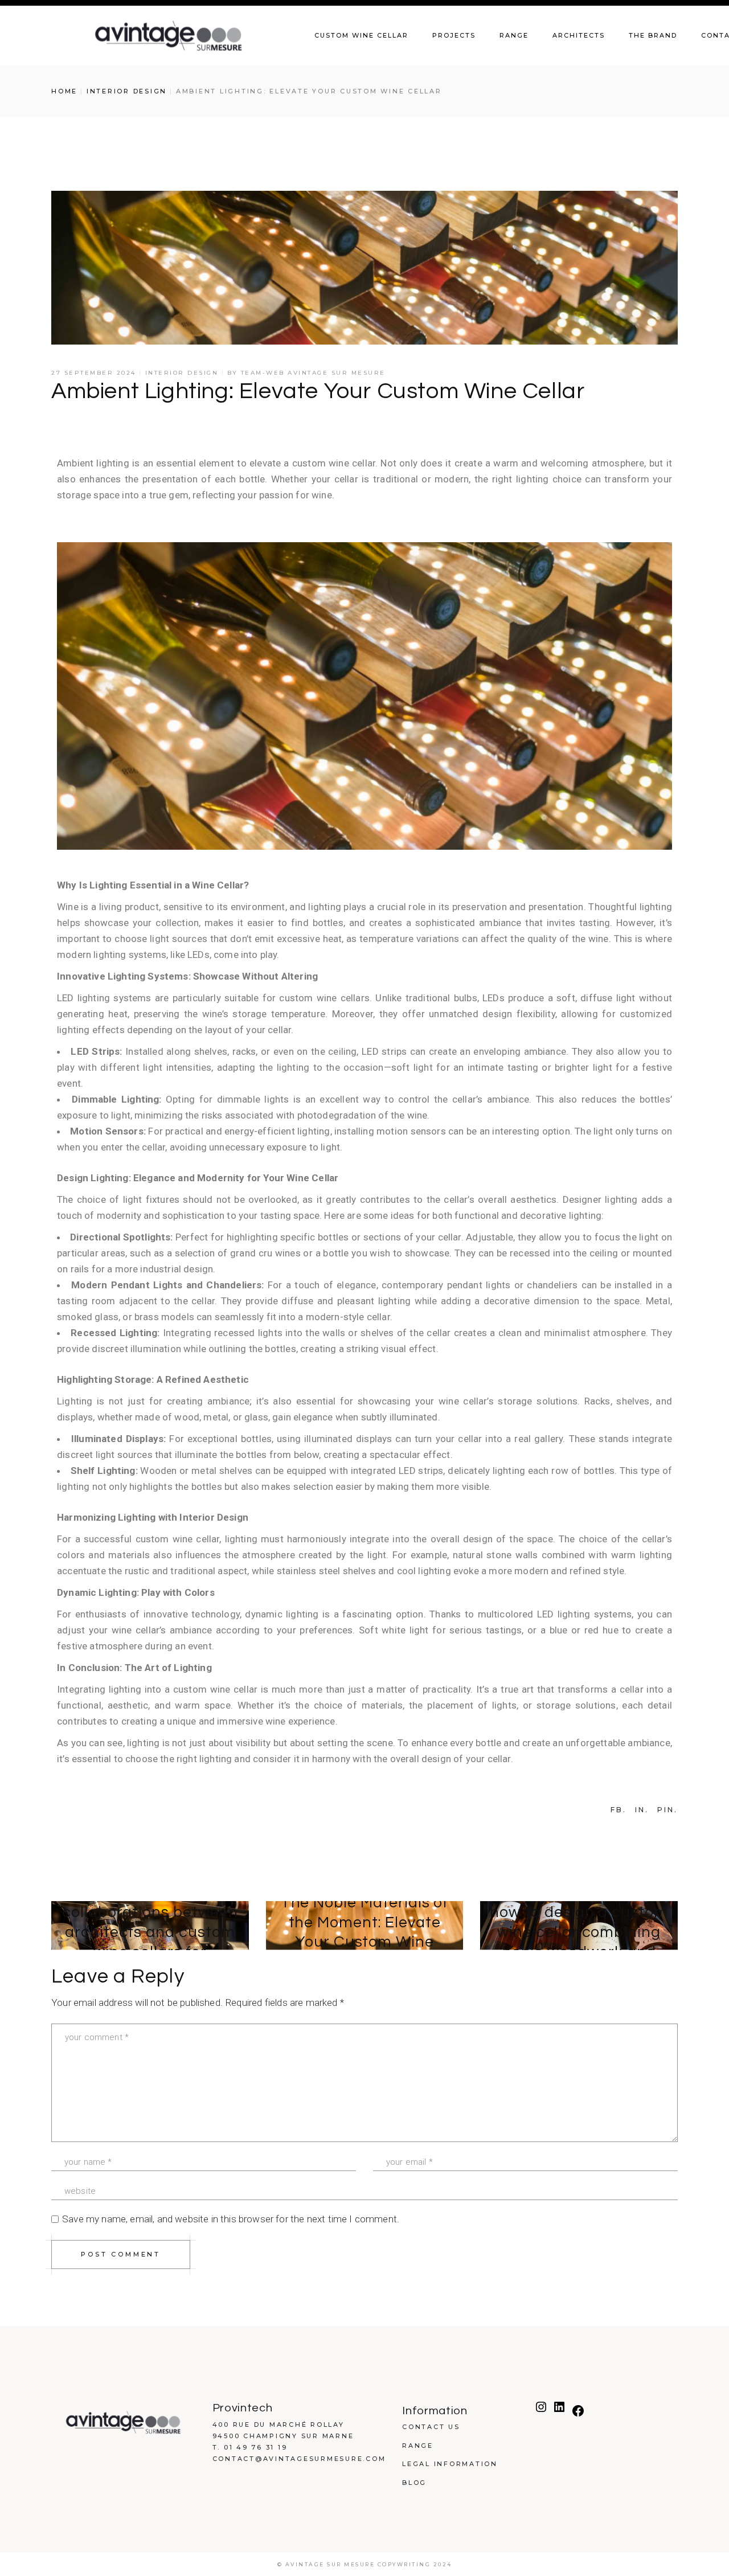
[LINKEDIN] (559, 2411)
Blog (414, 2483)
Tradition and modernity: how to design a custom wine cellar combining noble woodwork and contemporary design (579, 1932)
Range (418, 2446)
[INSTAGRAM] (541, 2411)
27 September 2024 (94, 373)
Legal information (450, 2464)
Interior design (127, 91)
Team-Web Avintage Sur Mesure (313, 373)
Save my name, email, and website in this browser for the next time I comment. (231, 2219)
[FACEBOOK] (578, 2415)
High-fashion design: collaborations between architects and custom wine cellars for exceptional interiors (150, 1932)
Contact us (431, 2427)
